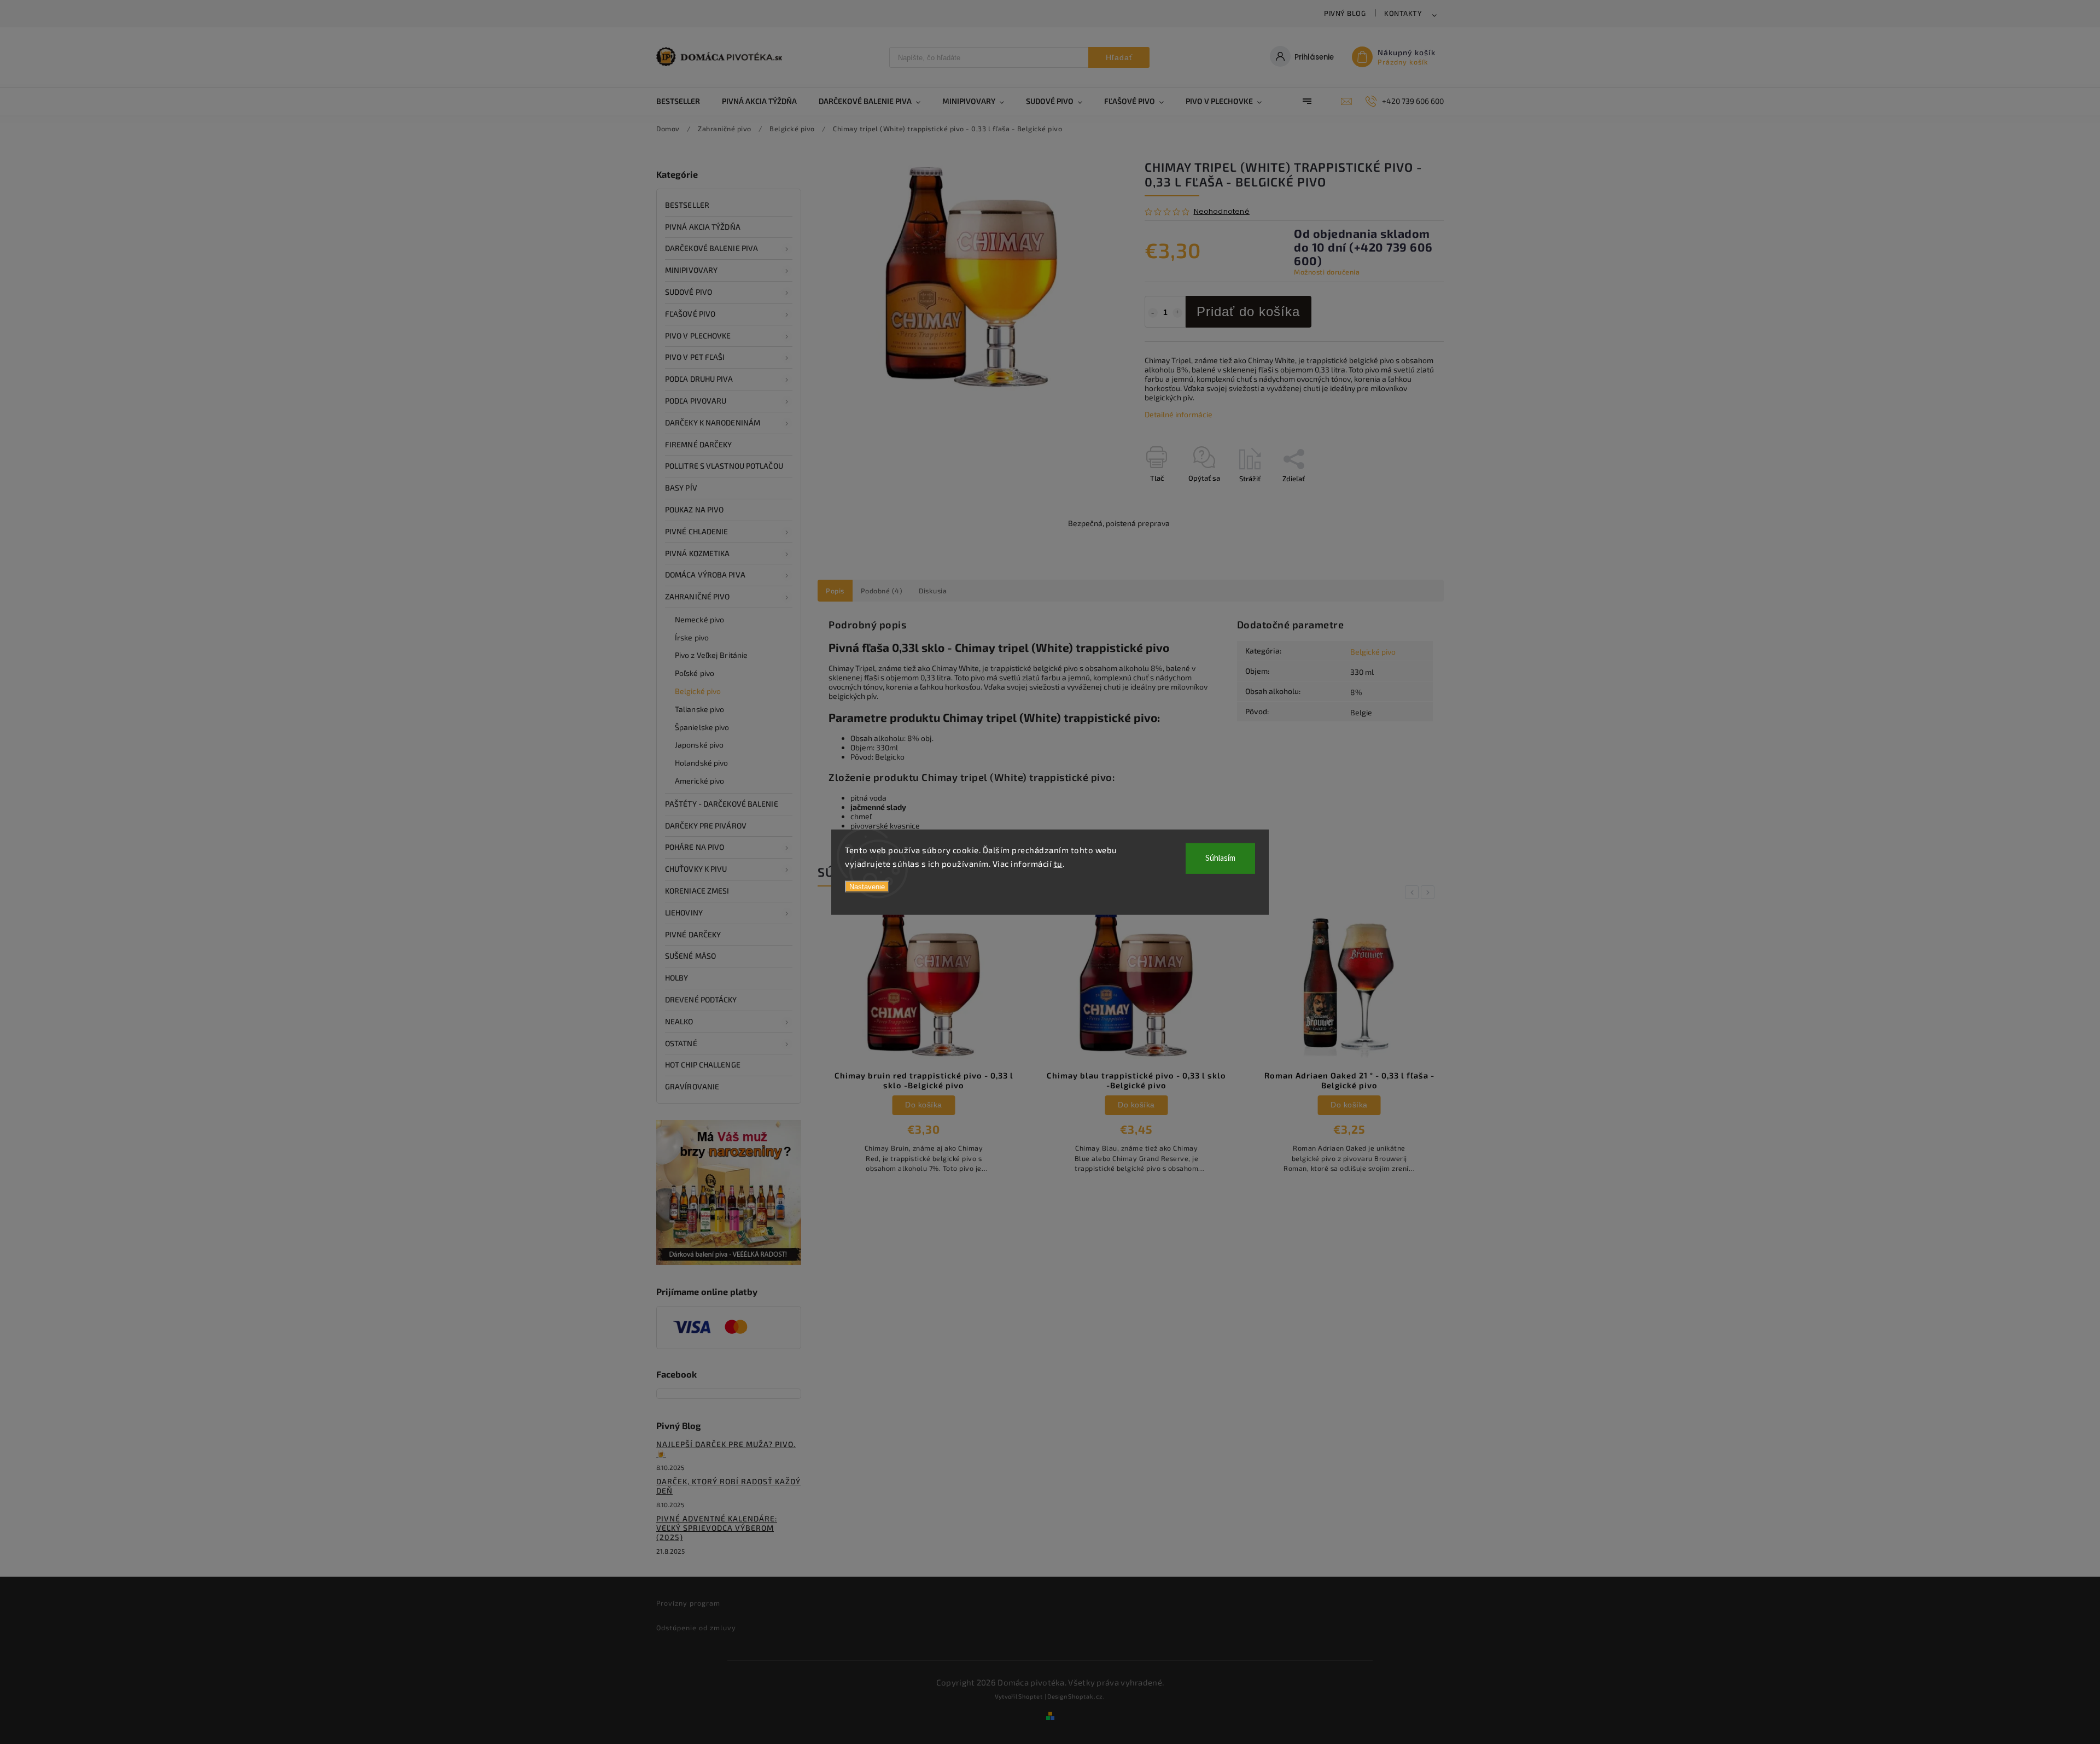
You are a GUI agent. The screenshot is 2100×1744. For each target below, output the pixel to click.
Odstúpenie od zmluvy (696, 1628)
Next (1430, 892)
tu (1058, 864)
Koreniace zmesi (697, 891)
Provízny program (688, 1603)
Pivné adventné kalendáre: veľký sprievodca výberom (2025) (717, 1528)
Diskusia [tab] (933, 591)
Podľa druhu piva (699, 379)
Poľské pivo (695, 673)
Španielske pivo (702, 727)
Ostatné (681, 1043)
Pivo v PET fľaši (695, 357)
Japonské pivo (699, 745)
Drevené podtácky (701, 999)
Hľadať (1119, 57)
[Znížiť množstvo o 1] (1153, 313)
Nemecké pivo (699, 619)
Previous (1414, 892)
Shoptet (1031, 1696)
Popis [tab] (835, 591)
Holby (677, 978)
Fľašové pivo (690, 314)
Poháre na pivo (695, 847)
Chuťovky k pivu (696, 869)
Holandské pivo (701, 763)
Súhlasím (1220, 858)
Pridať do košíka (1248, 311)
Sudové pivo (689, 292)
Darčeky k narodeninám (713, 422)
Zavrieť (1407, 498)
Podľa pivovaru (696, 401)
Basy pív (681, 488)
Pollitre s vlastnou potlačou (724, 466)
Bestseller (687, 205)
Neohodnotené (1222, 212)
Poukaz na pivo (694, 509)
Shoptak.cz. (1087, 1696)
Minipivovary (691, 270)
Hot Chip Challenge (703, 1065)
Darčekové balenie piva (711, 248)
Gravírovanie (692, 1086)
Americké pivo (699, 781)
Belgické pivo (698, 691)
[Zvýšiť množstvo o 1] (1177, 313)
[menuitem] (684, 101)
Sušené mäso (690, 956)
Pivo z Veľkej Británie (711, 655)
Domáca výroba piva (705, 574)
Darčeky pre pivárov (706, 826)
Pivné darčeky (693, 934)
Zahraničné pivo (698, 596)
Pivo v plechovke (698, 336)
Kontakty (1403, 13)
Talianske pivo (699, 709)
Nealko (679, 1021)
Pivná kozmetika (698, 553)
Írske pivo (692, 637)
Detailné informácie (1179, 414)
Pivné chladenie (697, 531)
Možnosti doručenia (1327, 272)
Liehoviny (684, 912)
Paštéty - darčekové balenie (722, 804)
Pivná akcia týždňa (703, 227)
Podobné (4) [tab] (882, 591)
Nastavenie (867, 886)
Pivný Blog (1345, 13)
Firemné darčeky (699, 444)
